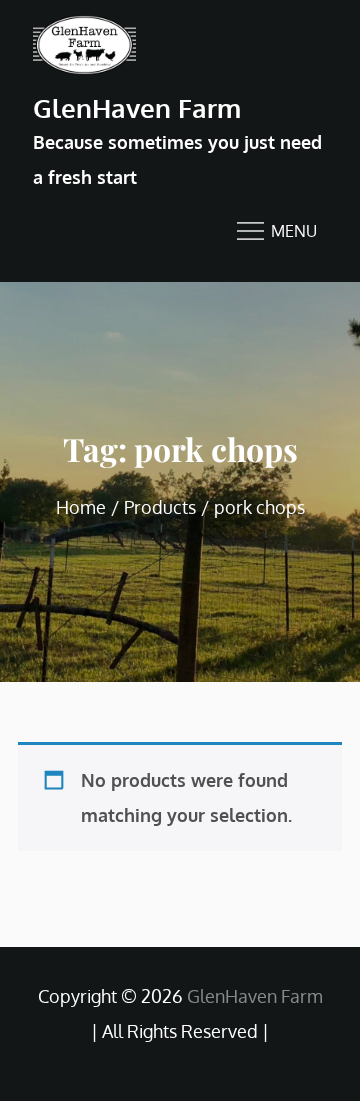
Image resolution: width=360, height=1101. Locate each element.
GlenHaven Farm (137, 107)
